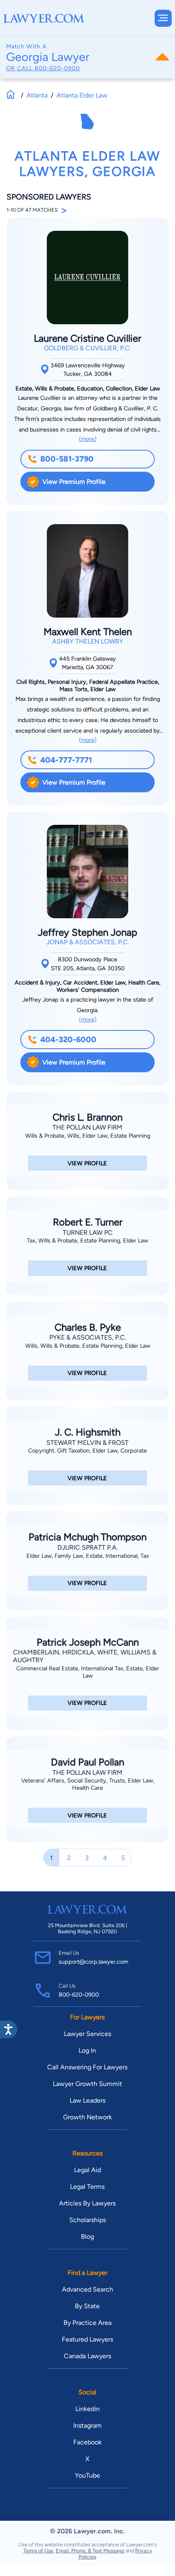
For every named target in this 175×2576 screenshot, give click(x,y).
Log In (87, 2050)
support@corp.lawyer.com (93, 1962)
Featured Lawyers (87, 2339)
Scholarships (87, 2220)
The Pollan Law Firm (87, 1127)
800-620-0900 (57, 68)
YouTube (87, 2475)
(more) (88, 439)
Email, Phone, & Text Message (90, 2551)
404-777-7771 (66, 760)
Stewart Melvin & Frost (87, 1443)
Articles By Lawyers (87, 2203)
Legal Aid (87, 2170)
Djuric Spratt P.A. (87, 1547)
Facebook (87, 2442)
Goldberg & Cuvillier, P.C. (87, 348)
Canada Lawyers (87, 2356)
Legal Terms (87, 2187)
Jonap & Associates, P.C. (88, 942)
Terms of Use (38, 2551)
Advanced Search (87, 2289)
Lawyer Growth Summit (87, 2084)
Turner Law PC (88, 1233)
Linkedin (87, 2409)
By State (87, 2306)
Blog (87, 2237)
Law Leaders (87, 2100)
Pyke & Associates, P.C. (88, 1337)
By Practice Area (87, 2323)
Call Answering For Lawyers (87, 2067)
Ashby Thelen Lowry (88, 641)
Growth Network (87, 2117)
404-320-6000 (68, 1040)
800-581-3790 (67, 459)
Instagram (87, 2425)
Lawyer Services (87, 2034)
